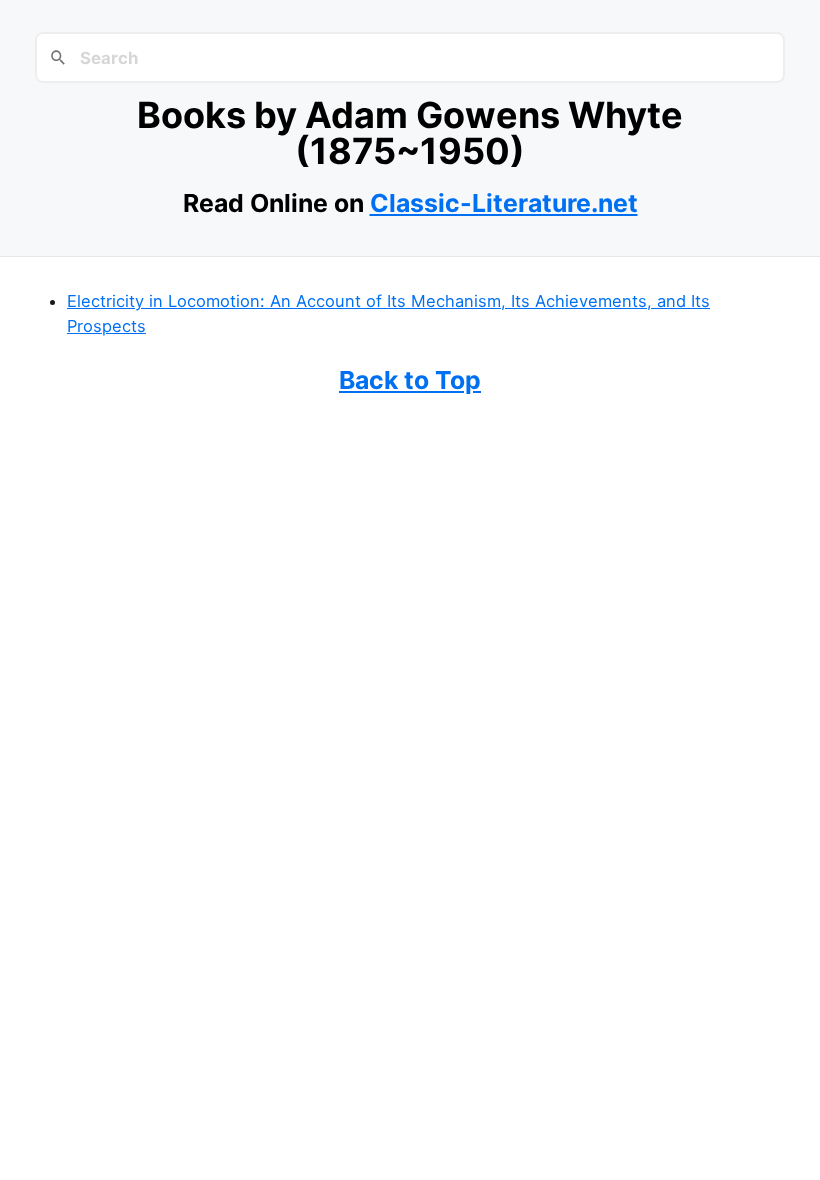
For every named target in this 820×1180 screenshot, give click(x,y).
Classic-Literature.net (504, 203)
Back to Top (410, 380)
